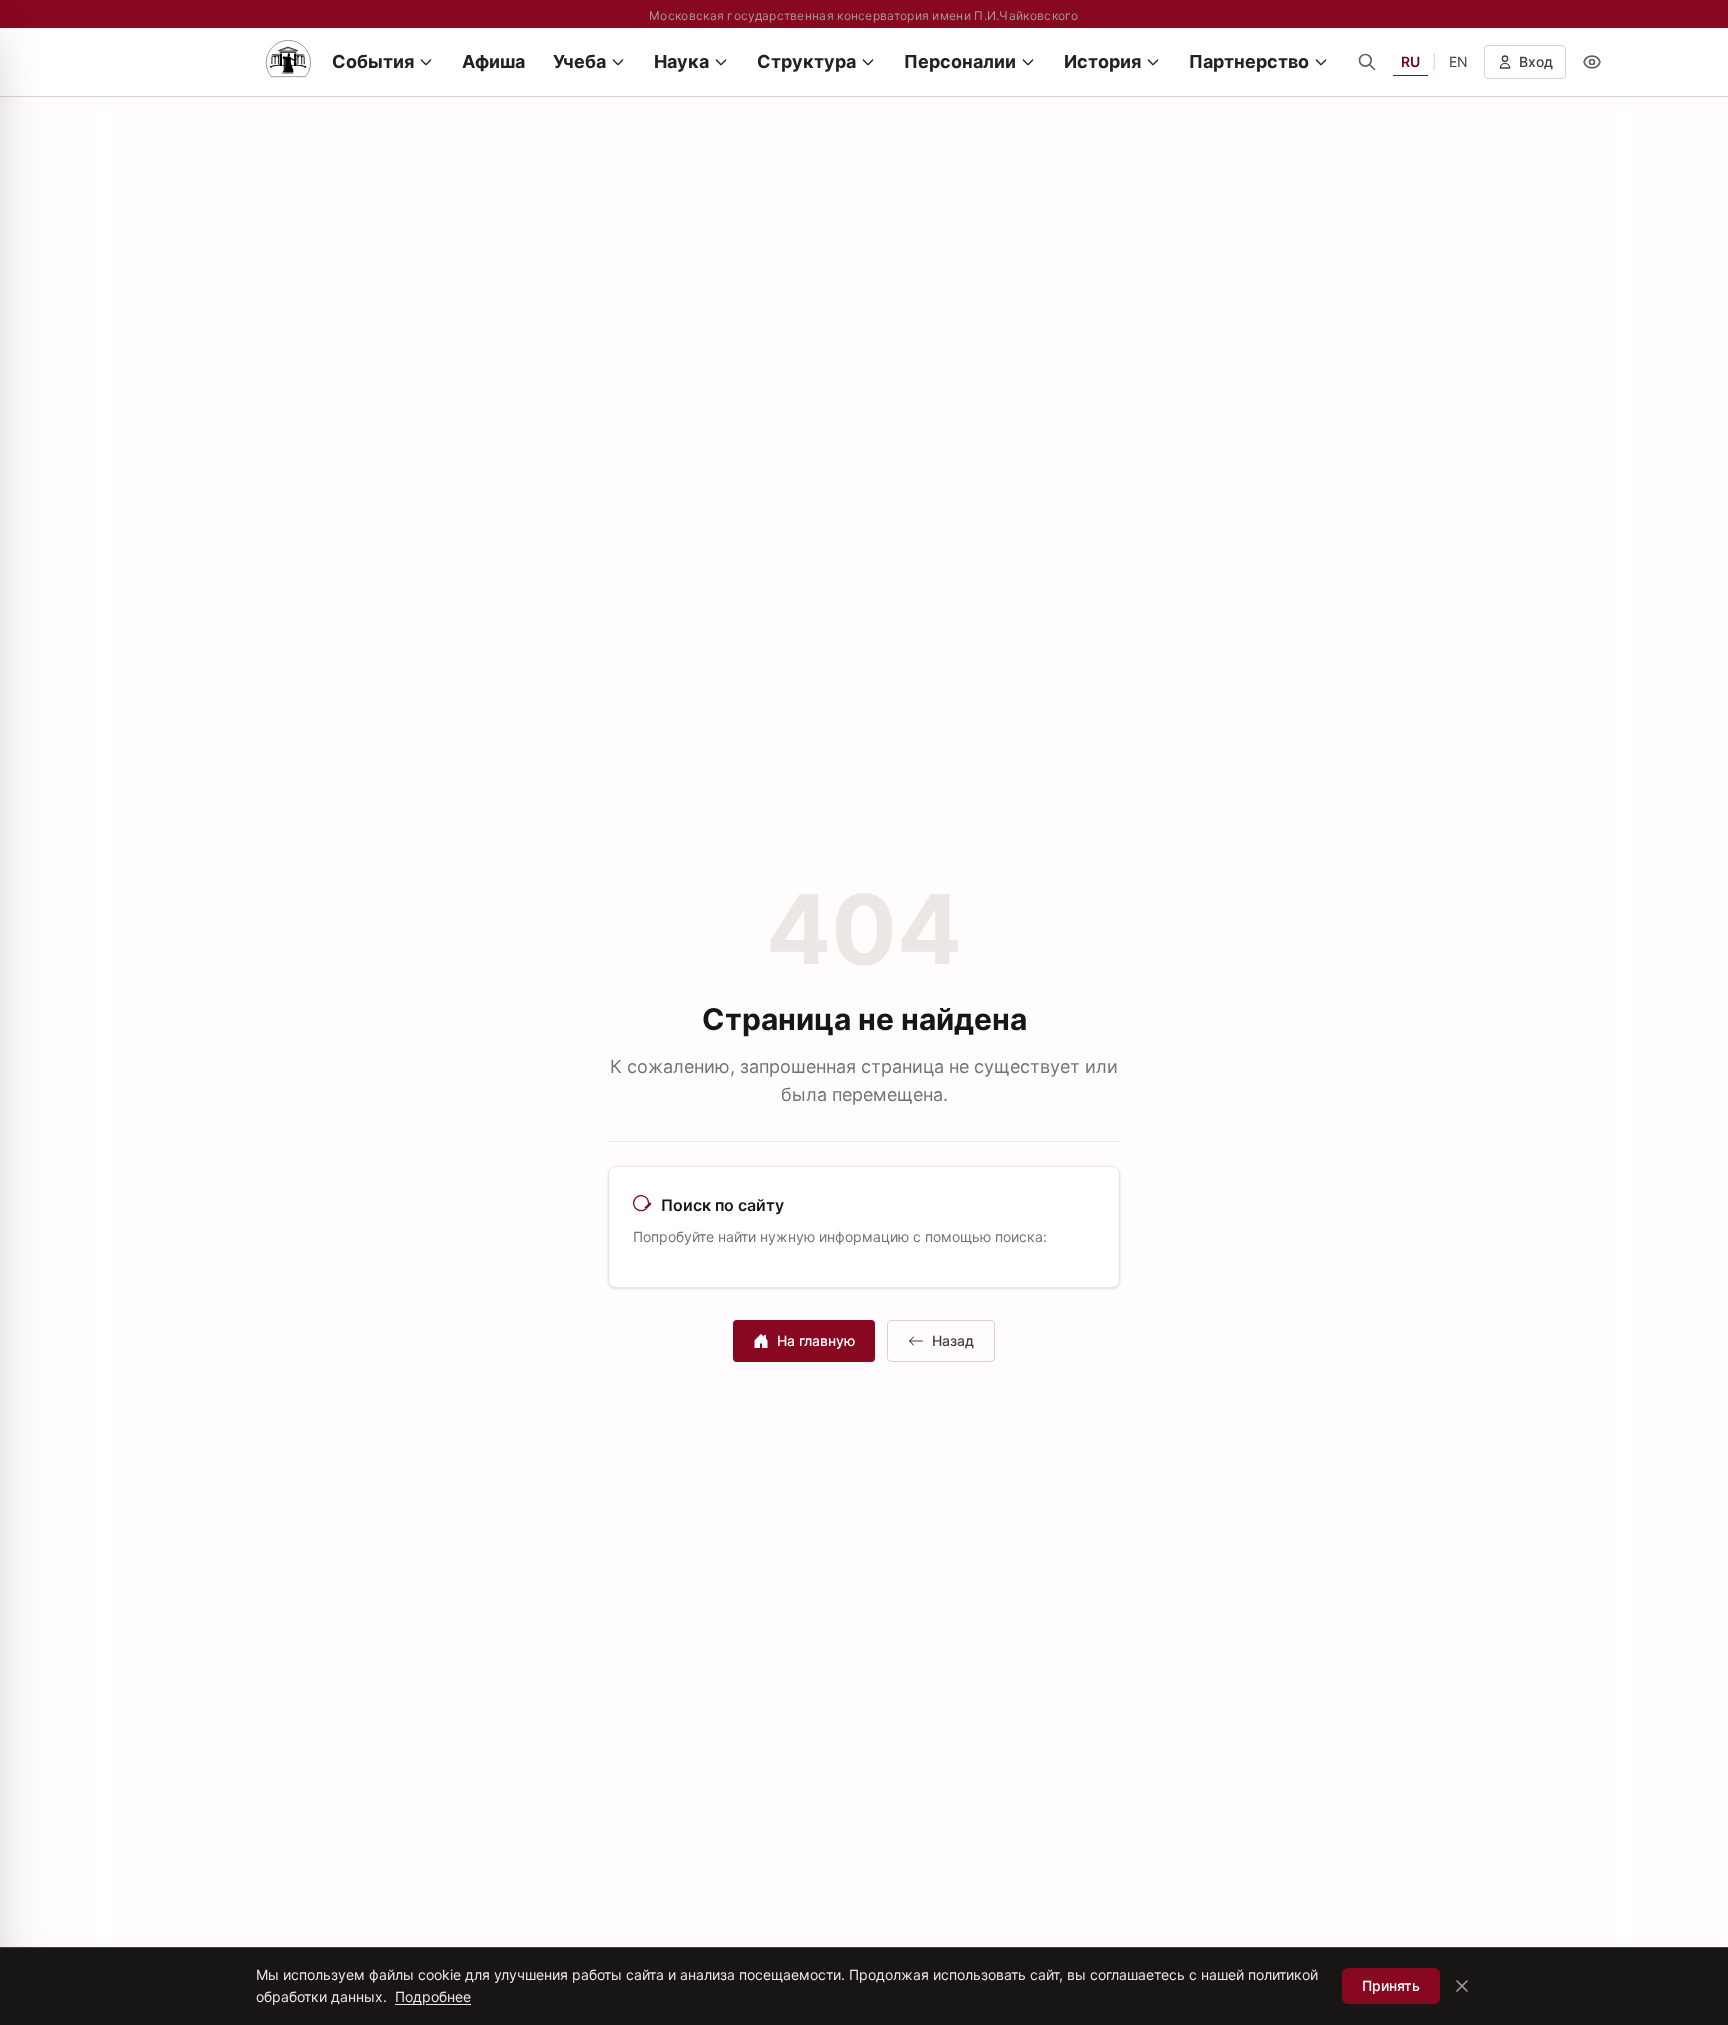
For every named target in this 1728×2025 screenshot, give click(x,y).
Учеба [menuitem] (579, 61)
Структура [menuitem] (806, 61)
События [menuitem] (373, 61)
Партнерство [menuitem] (1249, 61)
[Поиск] (1367, 62)
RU (1410, 61)
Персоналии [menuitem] (960, 61)
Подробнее (433, 1996)
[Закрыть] (1462, 1986)
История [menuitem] (1102, 61)
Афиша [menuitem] (493, 61)
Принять (1391, 1985)
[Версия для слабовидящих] (1592, 62)
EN (1458, 61)
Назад (953, 1340)
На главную (816, 1340)
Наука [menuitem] (681, 61)
